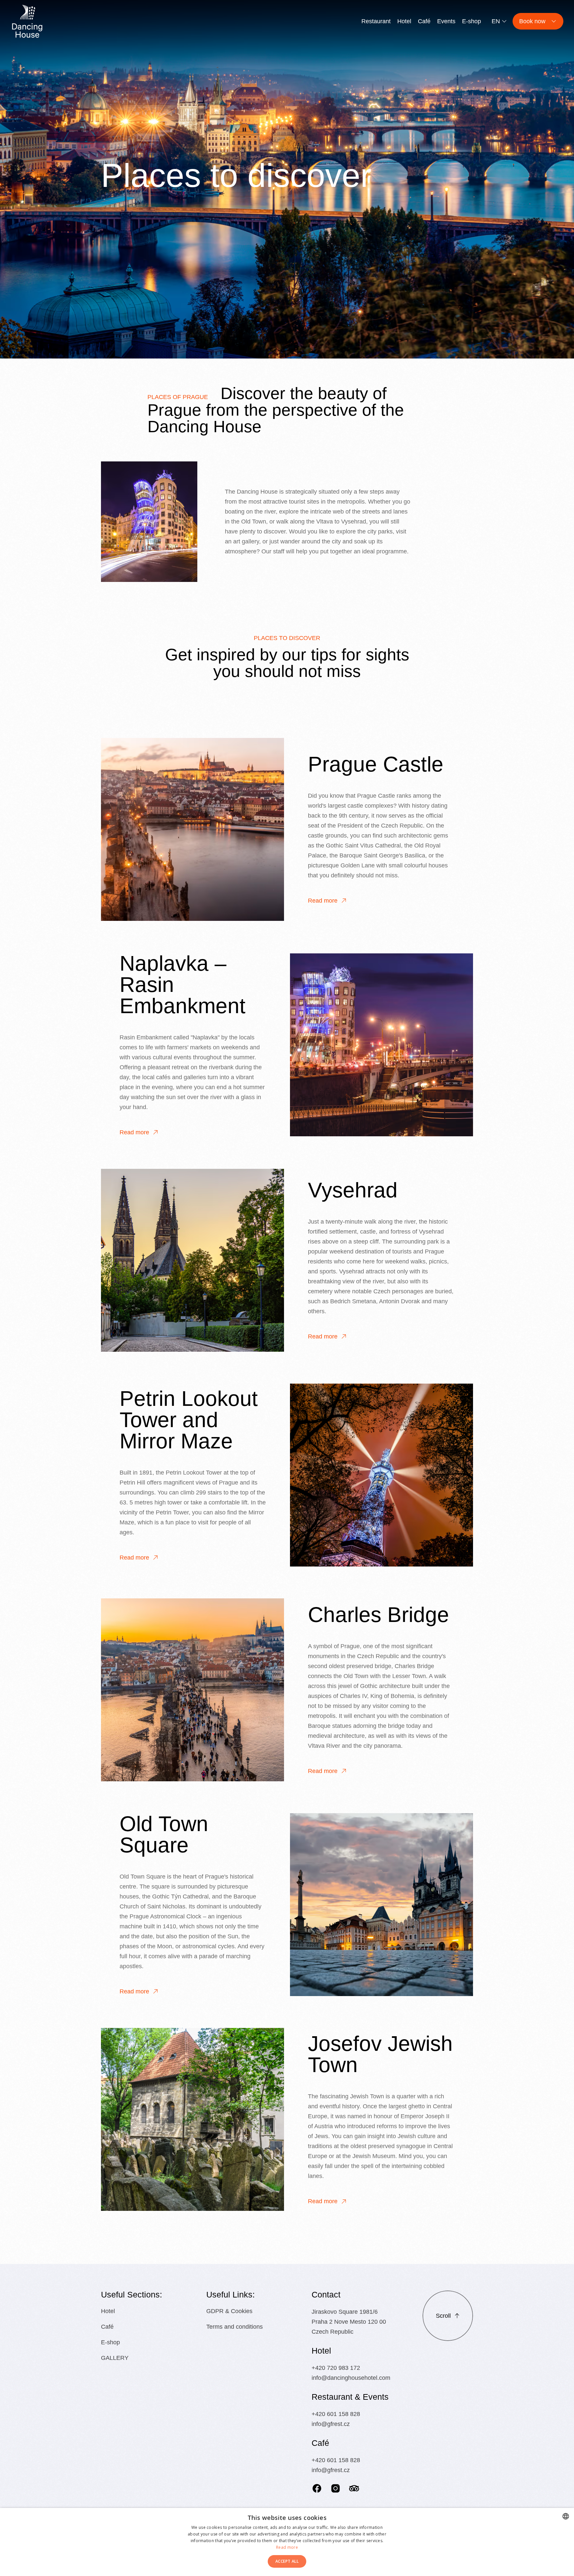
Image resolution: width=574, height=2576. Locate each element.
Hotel (404, 21)
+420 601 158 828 (336, 2414)
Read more (323, 901)
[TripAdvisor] (354, 2488)
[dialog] (287, 2542)
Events (446, 21)
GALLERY (115, 2358)
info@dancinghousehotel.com (351, 2378)
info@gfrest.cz (331, 2424)
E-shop (472, 21)
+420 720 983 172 (336, 2368)
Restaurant (376, 21)
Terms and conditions (235, 2327)
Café (424, 21)
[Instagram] (335, 2488)
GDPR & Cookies (229, 2311)
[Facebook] (317, 2488)
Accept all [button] (287, 2561)
